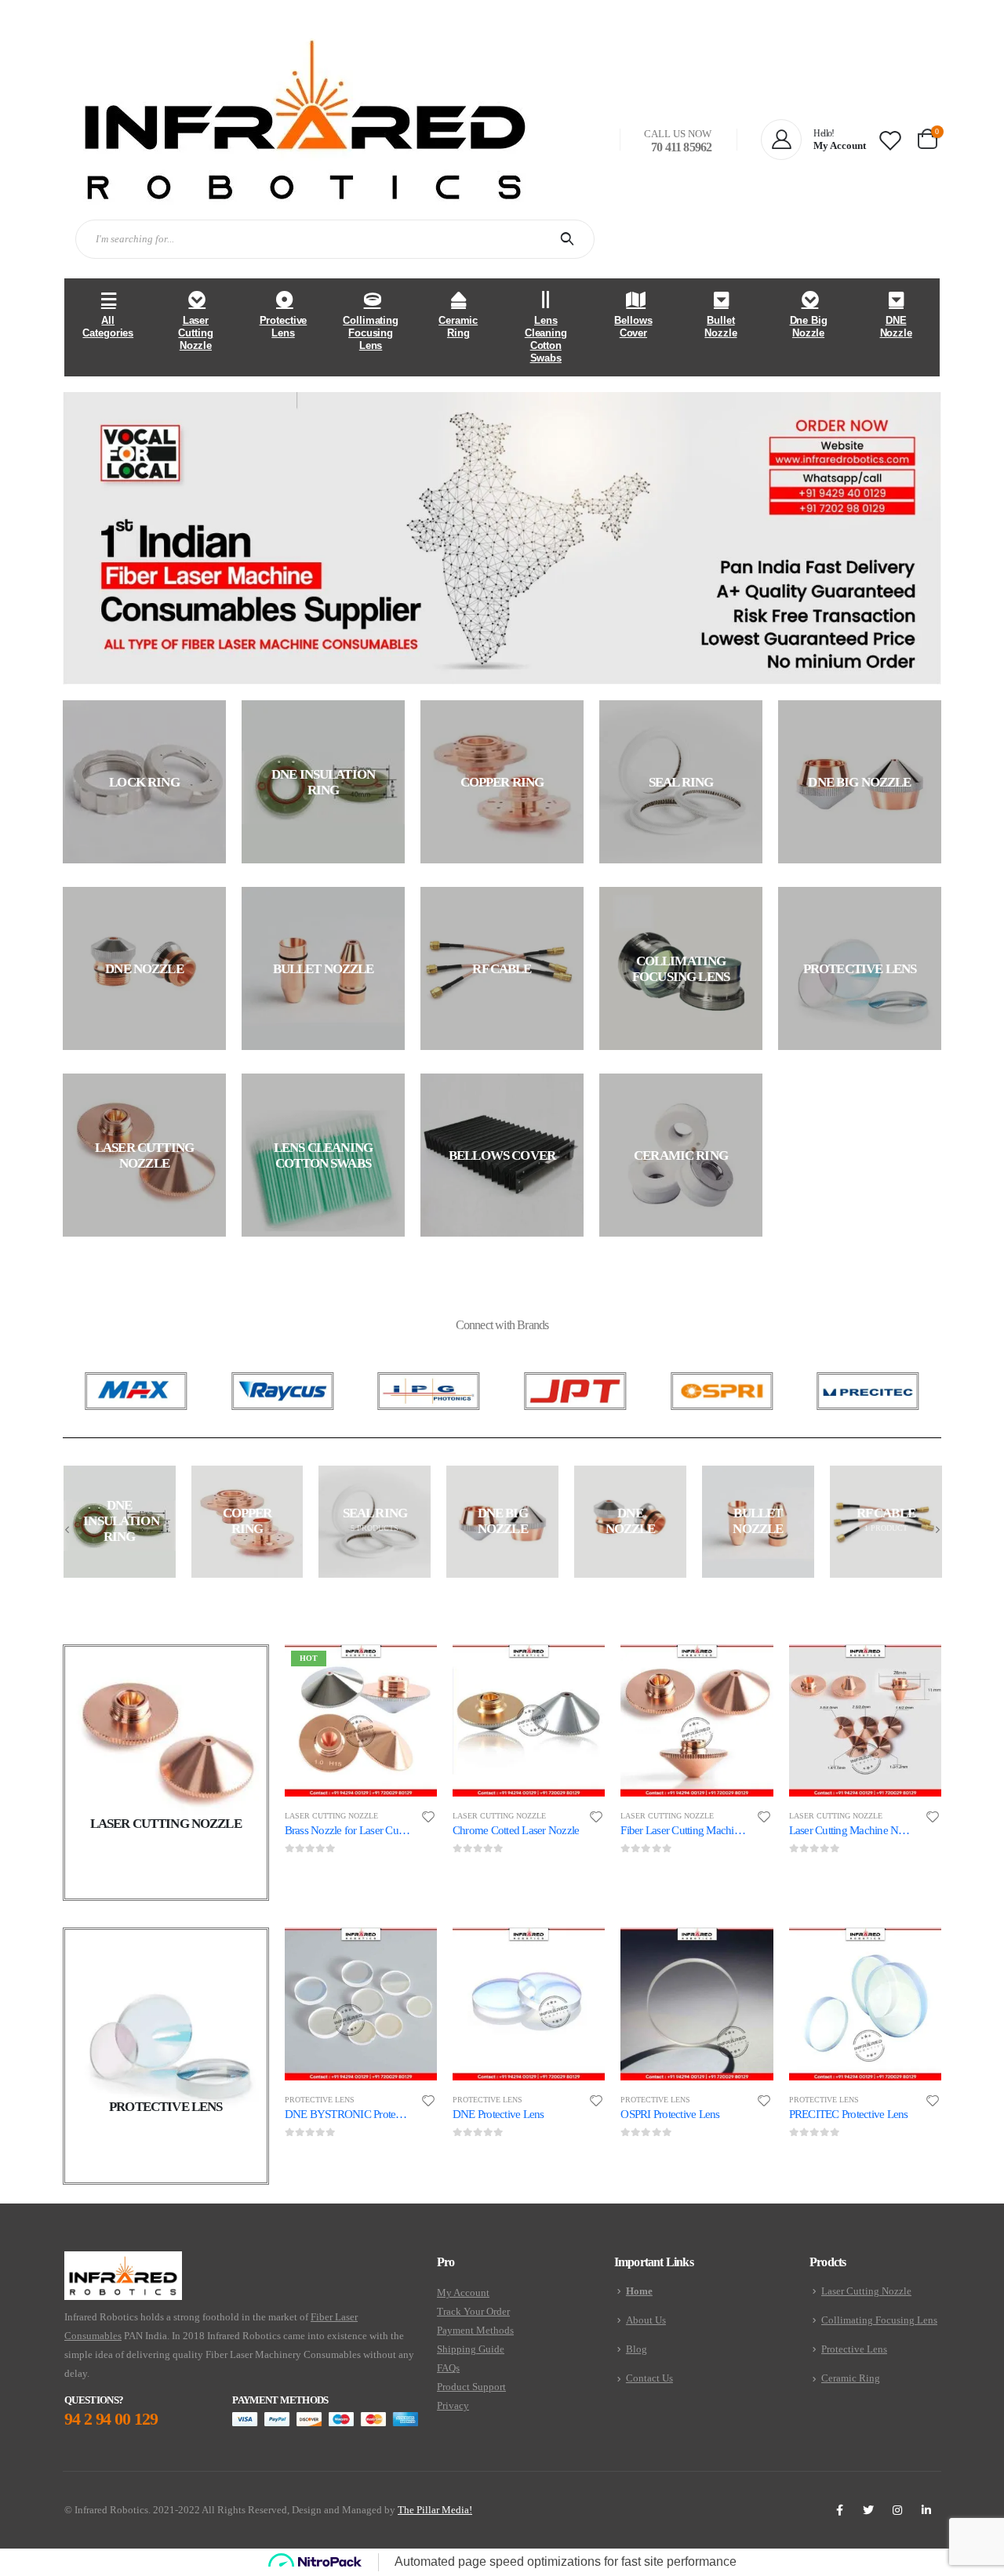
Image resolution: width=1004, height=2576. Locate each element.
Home (639, 2291)
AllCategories (108, 327)
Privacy (453, 2405)
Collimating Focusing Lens (371, 333)
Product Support (471, 2387)
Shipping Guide (471, 2349)
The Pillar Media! (435, 2510)
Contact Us (649, 2378)
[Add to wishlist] (428, 1817)
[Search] (571, 239)
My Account (463, 2293)
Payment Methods (475, 2330)
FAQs (448, 2368)
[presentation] (67, 1529)
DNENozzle (896, 327)
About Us (646, 2320)
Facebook (839, 2510)
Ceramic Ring (458, 327)
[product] (529, 1720)
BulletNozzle (720, 327)
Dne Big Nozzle (809, 327)
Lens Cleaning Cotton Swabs (546, 339)
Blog (637, 2349)
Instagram (897, 2510)
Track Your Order (473, 2311)
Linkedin (926, 2510)
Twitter (868, 2510)
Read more (411, 1670)
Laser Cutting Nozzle (195, 333)
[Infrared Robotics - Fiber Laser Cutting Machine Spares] (305, 120)
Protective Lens (284, 327)
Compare (411, 1706)
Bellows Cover (633, 327)
